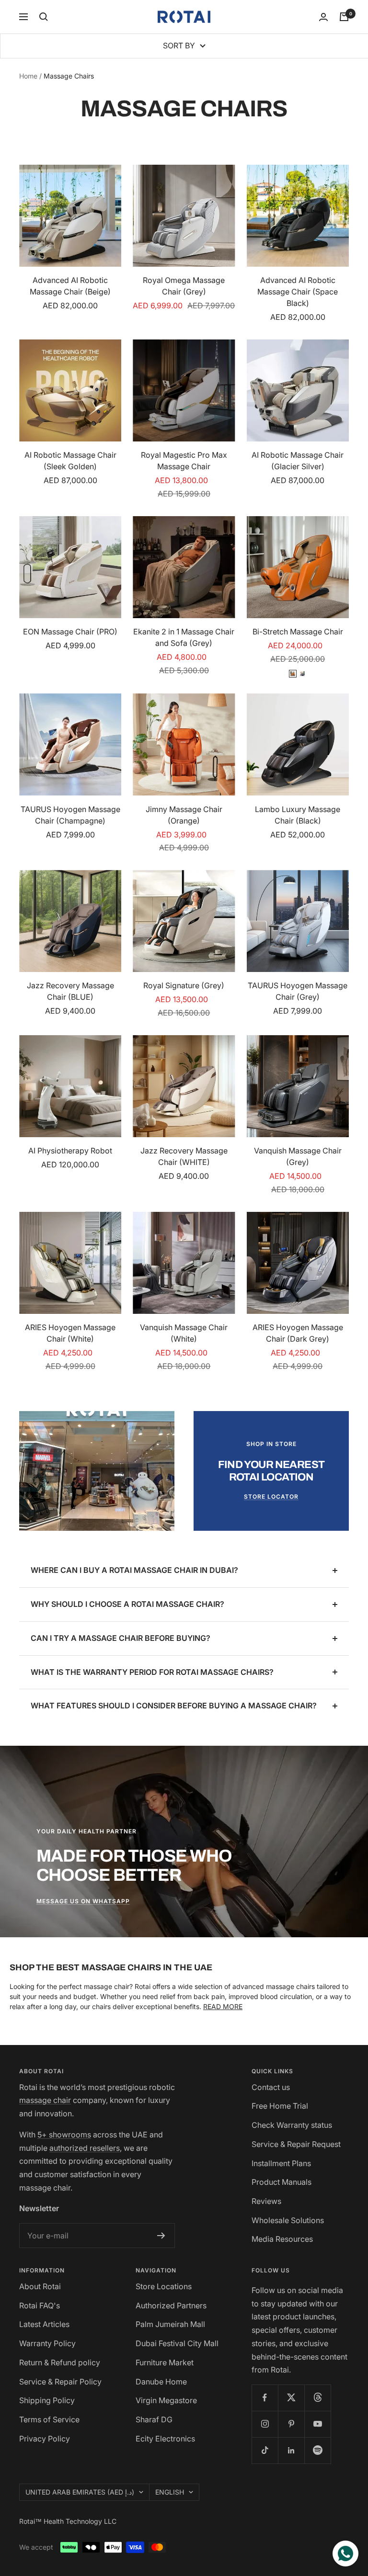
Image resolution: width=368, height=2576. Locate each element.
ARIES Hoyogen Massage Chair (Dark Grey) (298, 1333)
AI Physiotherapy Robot (70, 1151)
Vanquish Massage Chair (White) (184, 1333)
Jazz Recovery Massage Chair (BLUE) (70, 991)
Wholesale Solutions (288, 2220)
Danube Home (161, 2382)
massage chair (45, 2100)
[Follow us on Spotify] (317, 2450)
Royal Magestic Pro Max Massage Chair (184, 461)
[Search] (44, 17)
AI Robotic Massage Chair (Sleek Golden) (70, 461)
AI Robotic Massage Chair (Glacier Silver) (298, 461)
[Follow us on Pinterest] (291, 2424)
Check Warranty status (292, 2125)
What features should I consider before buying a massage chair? (174, 1706)
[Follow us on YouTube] (317, 2424)
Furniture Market (165, 2362)
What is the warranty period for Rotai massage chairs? (152, 1672)
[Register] (161, 2236)
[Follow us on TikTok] (265, 2450)
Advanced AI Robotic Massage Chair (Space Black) (298, 292)
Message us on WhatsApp (83, 1901)
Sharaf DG (154, 2419)
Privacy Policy (45, 2439)
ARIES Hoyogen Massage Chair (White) (70, 1333)
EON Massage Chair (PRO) (70, 632)
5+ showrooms (64, 2135)
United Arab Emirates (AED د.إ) (80, 2492)
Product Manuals (282, 2182)
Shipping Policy (47, 2400)
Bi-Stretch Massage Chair (298, 632)
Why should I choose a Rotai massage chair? (127, 1604)
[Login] (323, 17)
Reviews (266, 2201)
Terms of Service (49, 2419)
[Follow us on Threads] (317, 2398)
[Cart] (344, 17)
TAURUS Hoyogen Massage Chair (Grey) (298, 991)
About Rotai (40, 2286)
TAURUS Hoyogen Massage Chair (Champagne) (70, 815)
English (170, 2492)
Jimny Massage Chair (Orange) (184, 815)
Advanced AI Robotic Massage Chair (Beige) (70, 286)
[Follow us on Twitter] (291, 2398)
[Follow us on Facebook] (265, 2398)
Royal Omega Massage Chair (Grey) (184, 286)
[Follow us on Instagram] (265, 2424)
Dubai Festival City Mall (177, 2343)
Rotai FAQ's (40, 2305)
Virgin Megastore (166, 2400)
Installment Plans (281, 2163)
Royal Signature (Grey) (184, 985)
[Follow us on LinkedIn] (291, 2450)
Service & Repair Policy (60, 2382)
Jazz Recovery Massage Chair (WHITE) (184, 1156)
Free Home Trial (280, 2106)
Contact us (271, 2087)
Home (28, 76)
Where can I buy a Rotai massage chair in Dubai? (134, 1570)
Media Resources (282, 2239)
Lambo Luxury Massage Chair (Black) (298, 815)
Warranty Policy (47, 2343)
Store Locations (164, 2286)
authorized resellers (85, 2148)
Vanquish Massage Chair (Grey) (298, 1156)
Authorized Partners (171, 2305)
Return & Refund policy (60, 2362)
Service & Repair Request (296, 2144)
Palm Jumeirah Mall (170, 2324)
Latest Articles (44, 2324)
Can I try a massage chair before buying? (121, 1638)
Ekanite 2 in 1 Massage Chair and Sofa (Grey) (184, 637)
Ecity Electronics (165, 2439)
